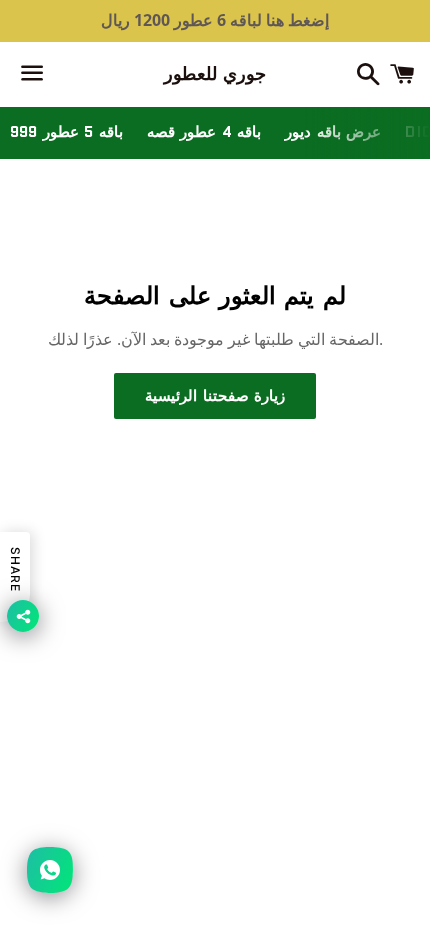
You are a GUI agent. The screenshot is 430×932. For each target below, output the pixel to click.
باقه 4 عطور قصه (204, 132)
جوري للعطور (215, 74)
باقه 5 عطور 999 (66, 132)
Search (215, 613)
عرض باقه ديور (333, 132)
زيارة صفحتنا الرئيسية (215, 396)
